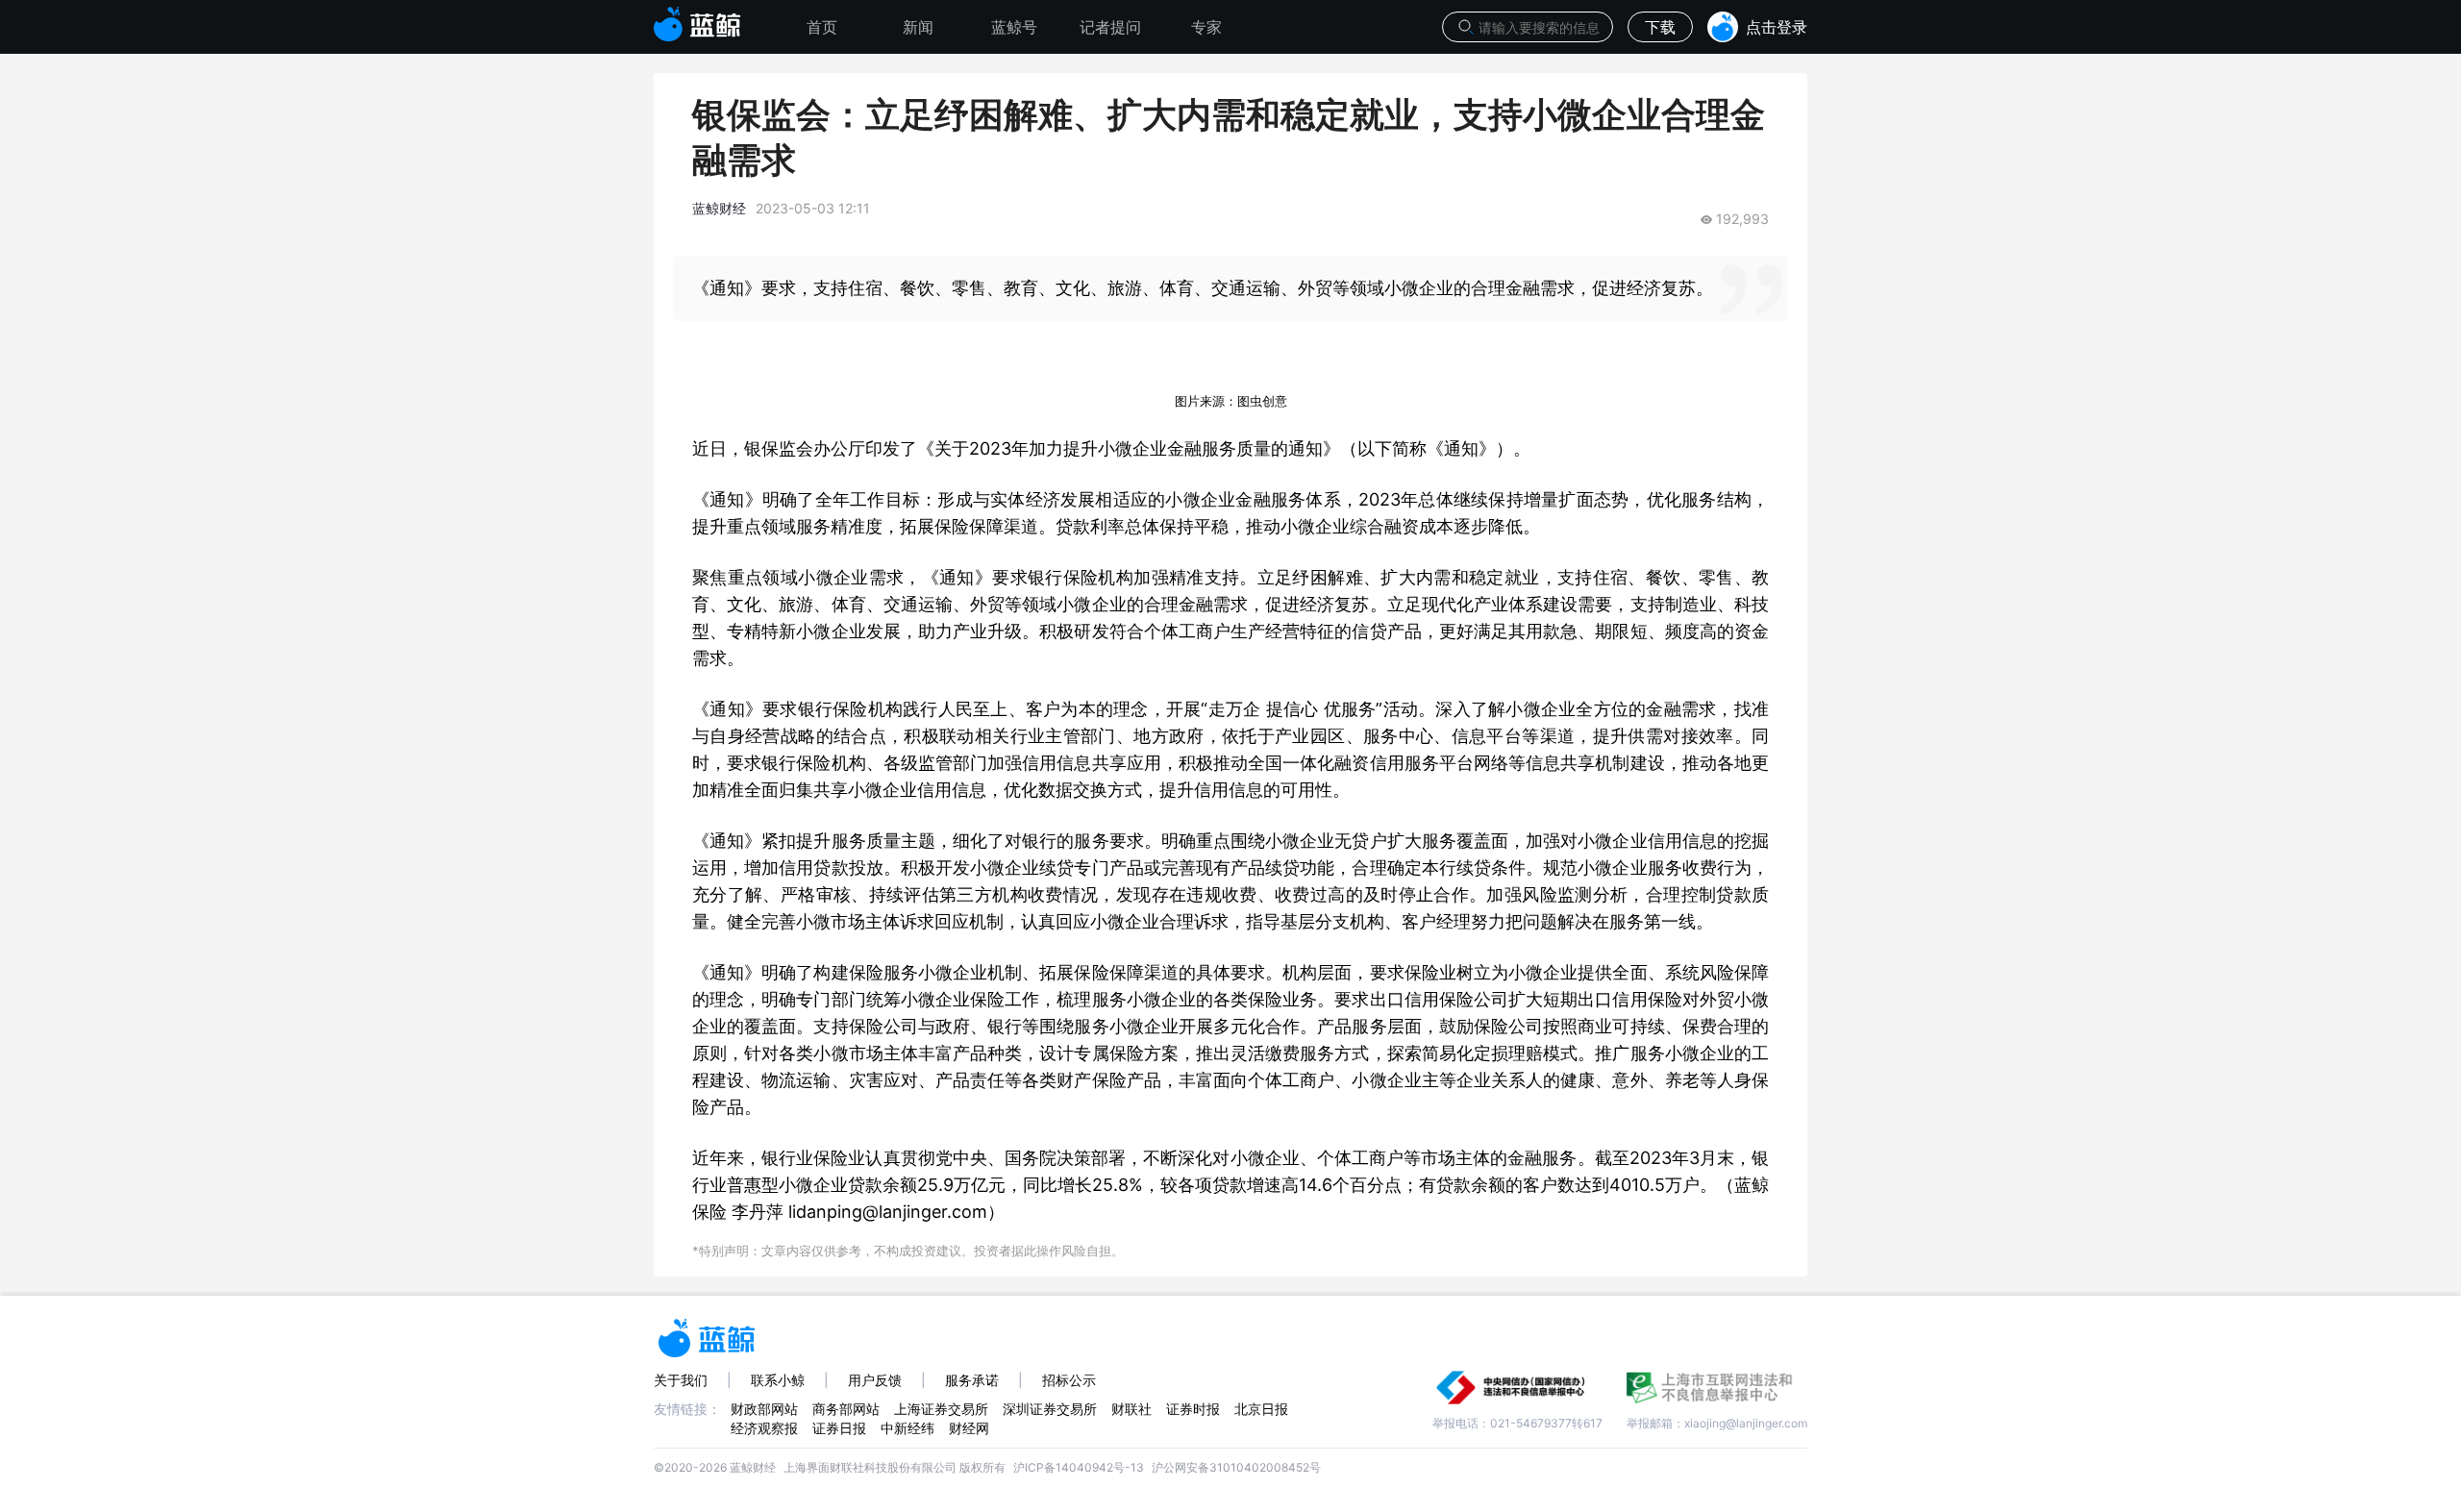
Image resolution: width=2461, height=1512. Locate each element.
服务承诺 (972, 1380)
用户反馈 (875, 1380)
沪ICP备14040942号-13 (1079, 1467)
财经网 (969, 1428)
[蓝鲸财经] (697, 18)
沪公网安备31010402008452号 (1236, 1467)
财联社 (1131, 1409)
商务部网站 (846, 1409)
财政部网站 (764, 1409)
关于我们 (681, 1380)
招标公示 (1069, 1380)
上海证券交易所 (941, 1409)
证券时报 (1193, 1409)
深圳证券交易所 (1050, 1409)
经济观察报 (764, 1428)
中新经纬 (907, 1428)
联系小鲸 (778, 1380)
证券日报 (839, 1428)
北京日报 (1261, 1409)
